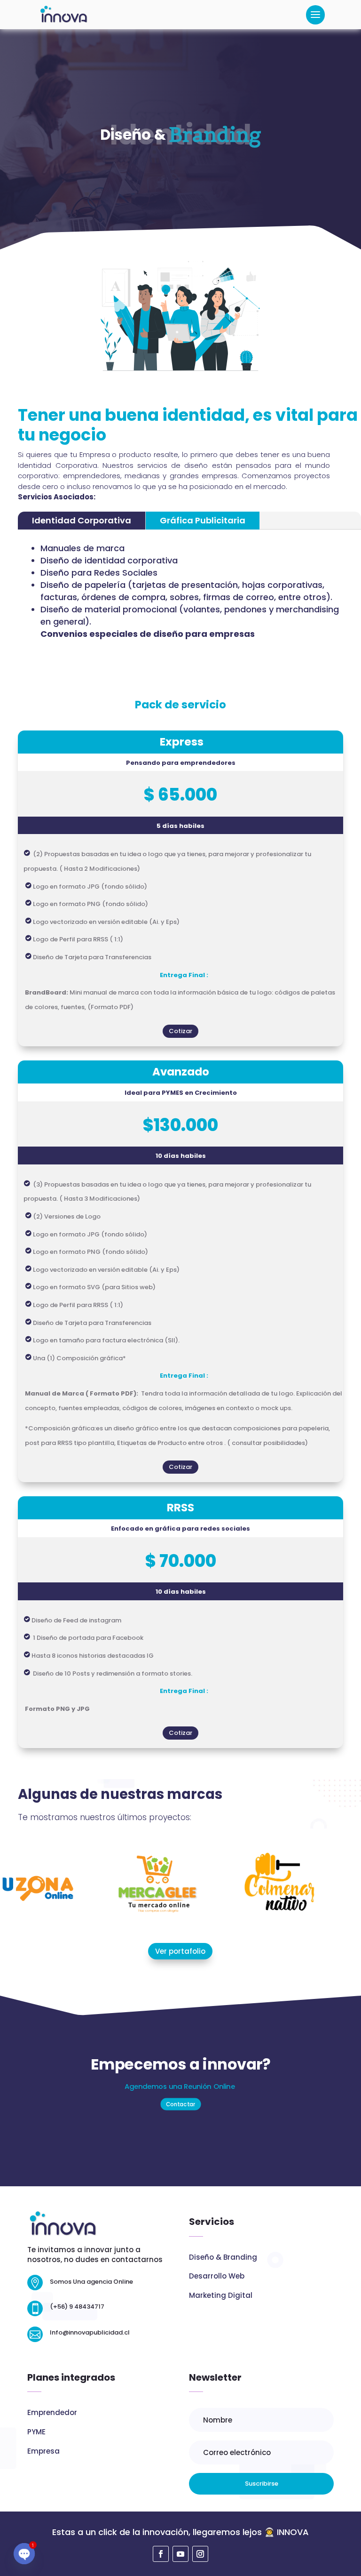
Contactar (180, 2104)
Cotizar (180, 1031)
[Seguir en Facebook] (161, 2554)
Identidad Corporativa (82, 520)
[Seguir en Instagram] (200, 2554)
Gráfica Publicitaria (203, 520)
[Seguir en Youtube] (180, 2554)
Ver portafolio (180, 1951)
